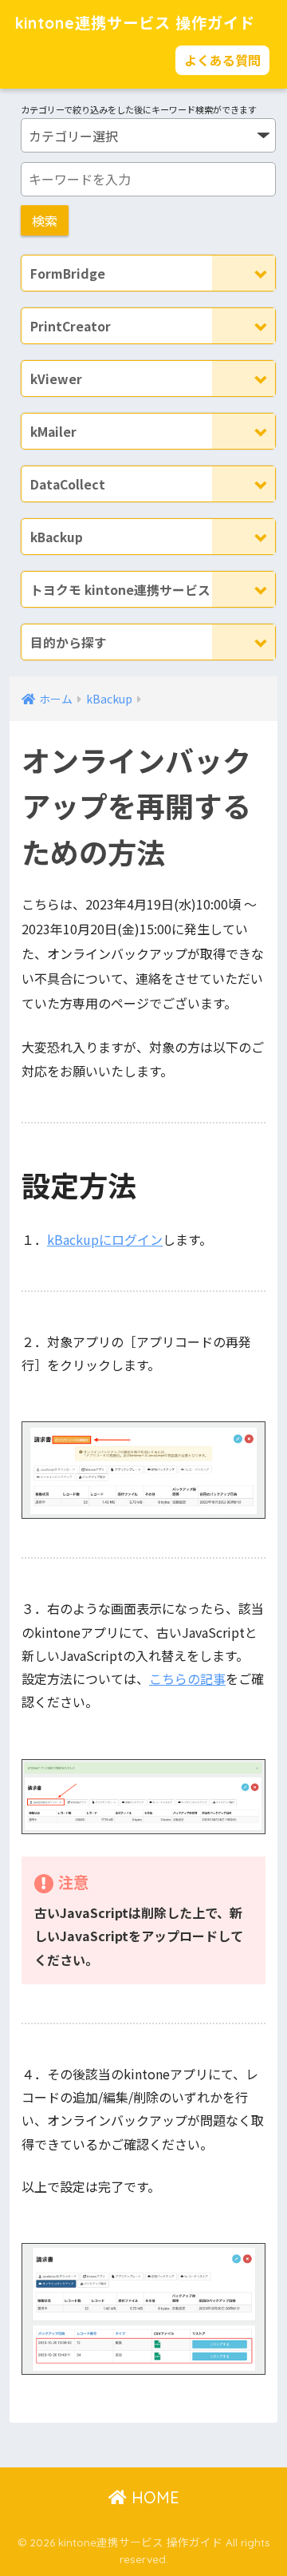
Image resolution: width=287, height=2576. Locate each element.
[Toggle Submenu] (244, 273)
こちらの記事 (187, 1678)
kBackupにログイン (105, 1239)
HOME (153, 2497)
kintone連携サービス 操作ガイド (135, 23)
